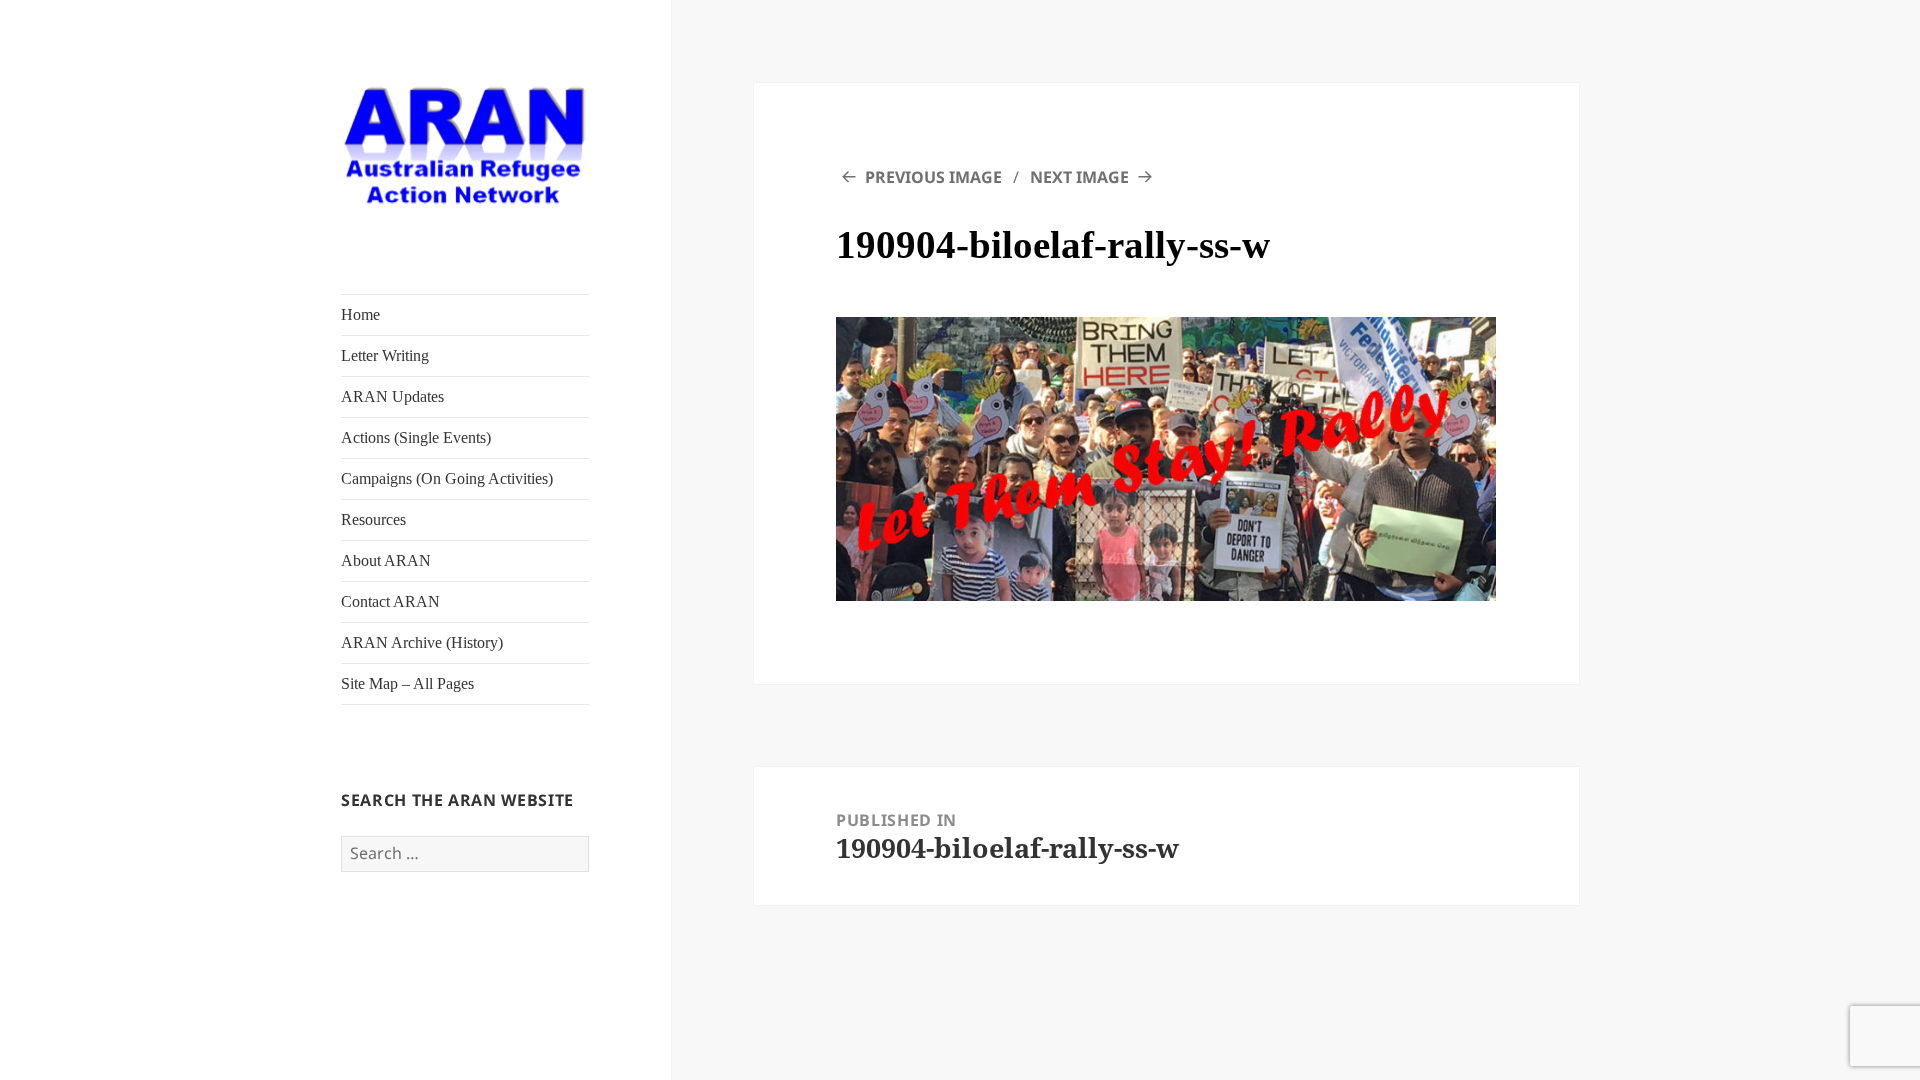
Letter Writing (385, 355)
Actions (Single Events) (416, 437)
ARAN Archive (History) (422, 642)
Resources (373, 519)
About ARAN (386, 560)
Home (360, 314)
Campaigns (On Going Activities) (447, 478)
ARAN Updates (392, 396)
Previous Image (933, 177)
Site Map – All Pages (407, 683)
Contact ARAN (390, 601)
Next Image (1079, 177)
